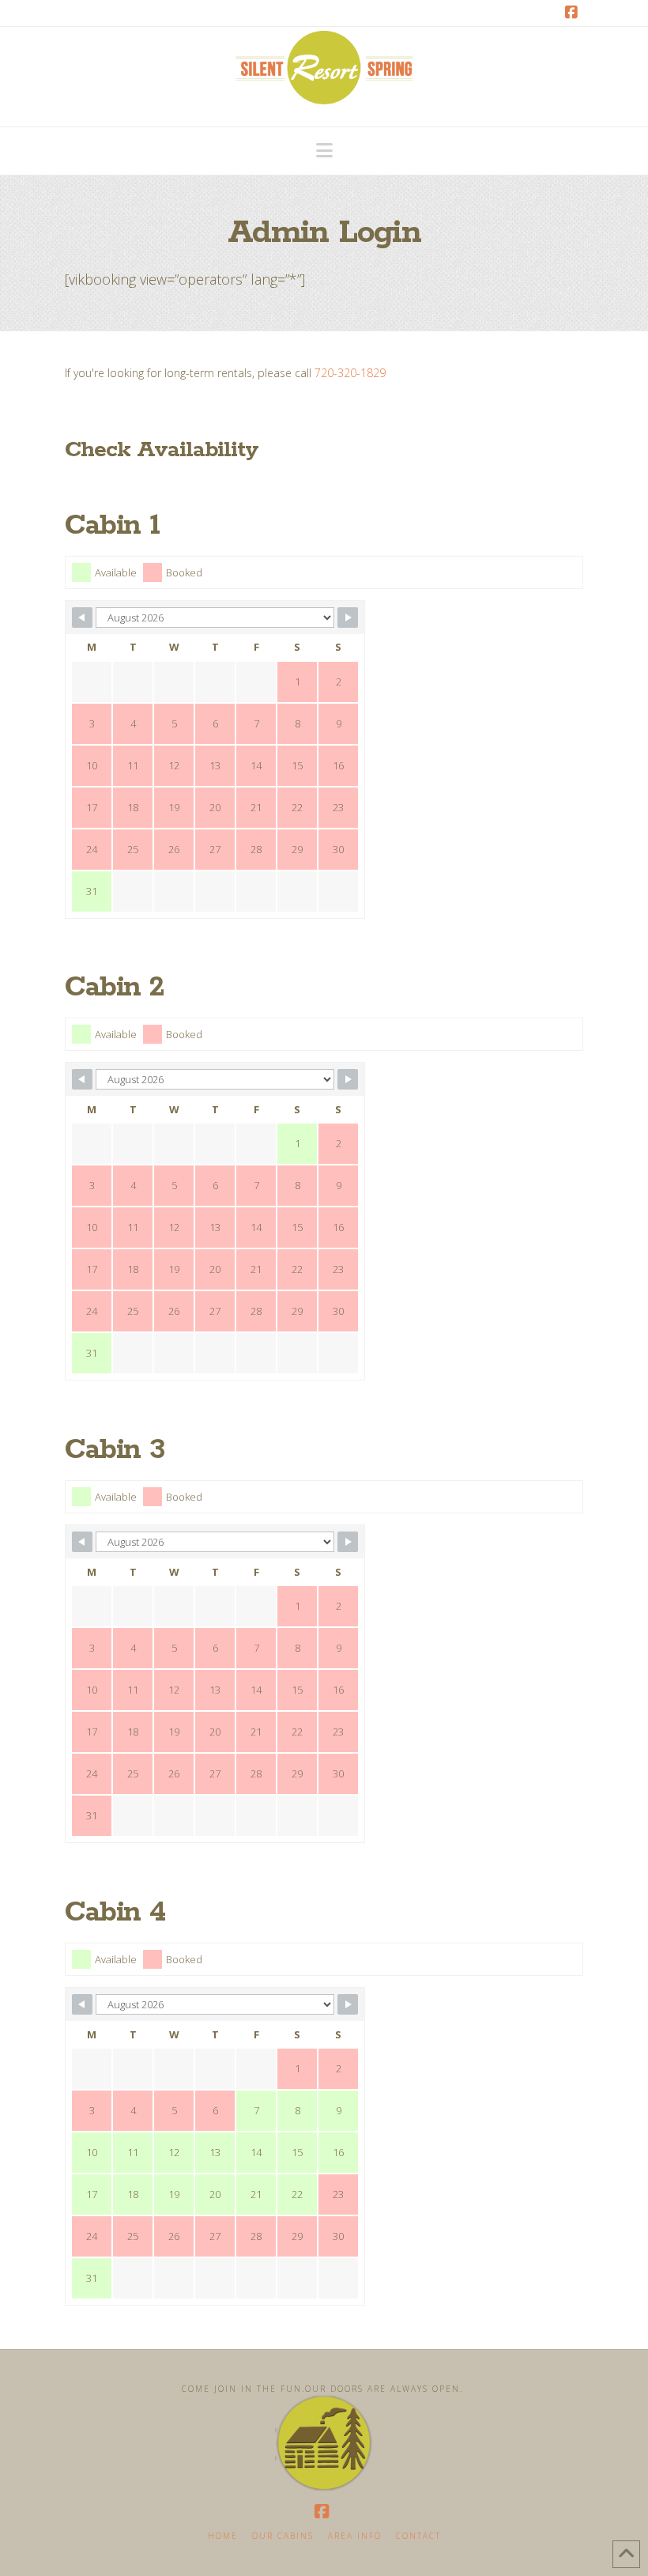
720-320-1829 (350, 373)
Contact (418, 2536)
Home (223, 2536)
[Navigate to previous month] (82, 618)
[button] (324, 150)
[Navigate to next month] (348, 618)
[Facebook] (574, 13)
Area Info (355, 2536)
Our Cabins (283, 2536)
